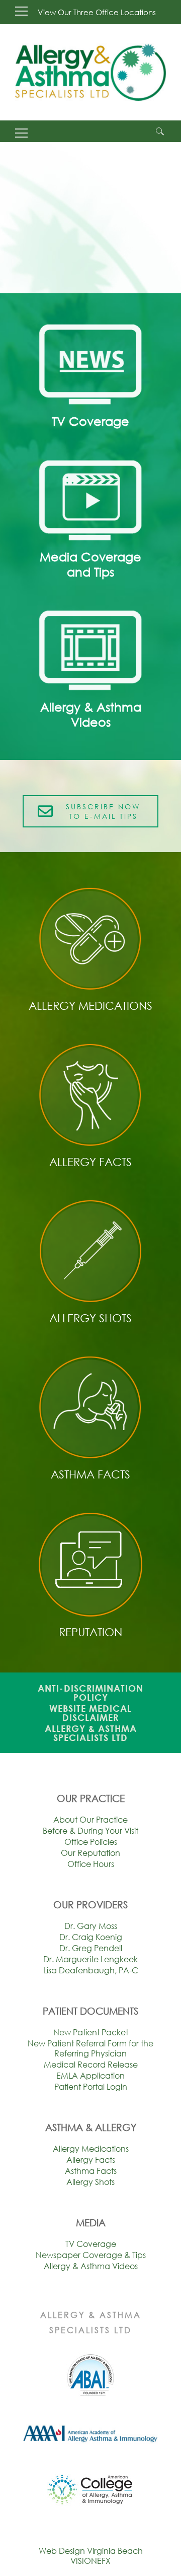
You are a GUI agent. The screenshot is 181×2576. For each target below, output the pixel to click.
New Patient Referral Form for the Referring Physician (90, 2048)
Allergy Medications (91, 2149)
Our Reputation (90, 1853)
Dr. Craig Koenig (91, 1937)
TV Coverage (91, 2244)
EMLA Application (90, 2076)
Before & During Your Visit (90, 1831)
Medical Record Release (91, 2065)
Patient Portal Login (91, 2087)
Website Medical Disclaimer (90, 1713)
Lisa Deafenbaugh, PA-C (91, 1970)
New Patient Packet (91, 2032)
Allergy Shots (90, 2182)
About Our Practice (90, 1820)
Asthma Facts (91, 2171)
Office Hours (91, 1864)
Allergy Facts (91, 2160)
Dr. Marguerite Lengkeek (90, 1959)
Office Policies (91, 1842)
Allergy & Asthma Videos (91, 2266)
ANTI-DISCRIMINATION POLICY (90, 1693)
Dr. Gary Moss (91, 1926)
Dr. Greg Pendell (91, 1948)
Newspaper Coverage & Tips (91, 2255)
